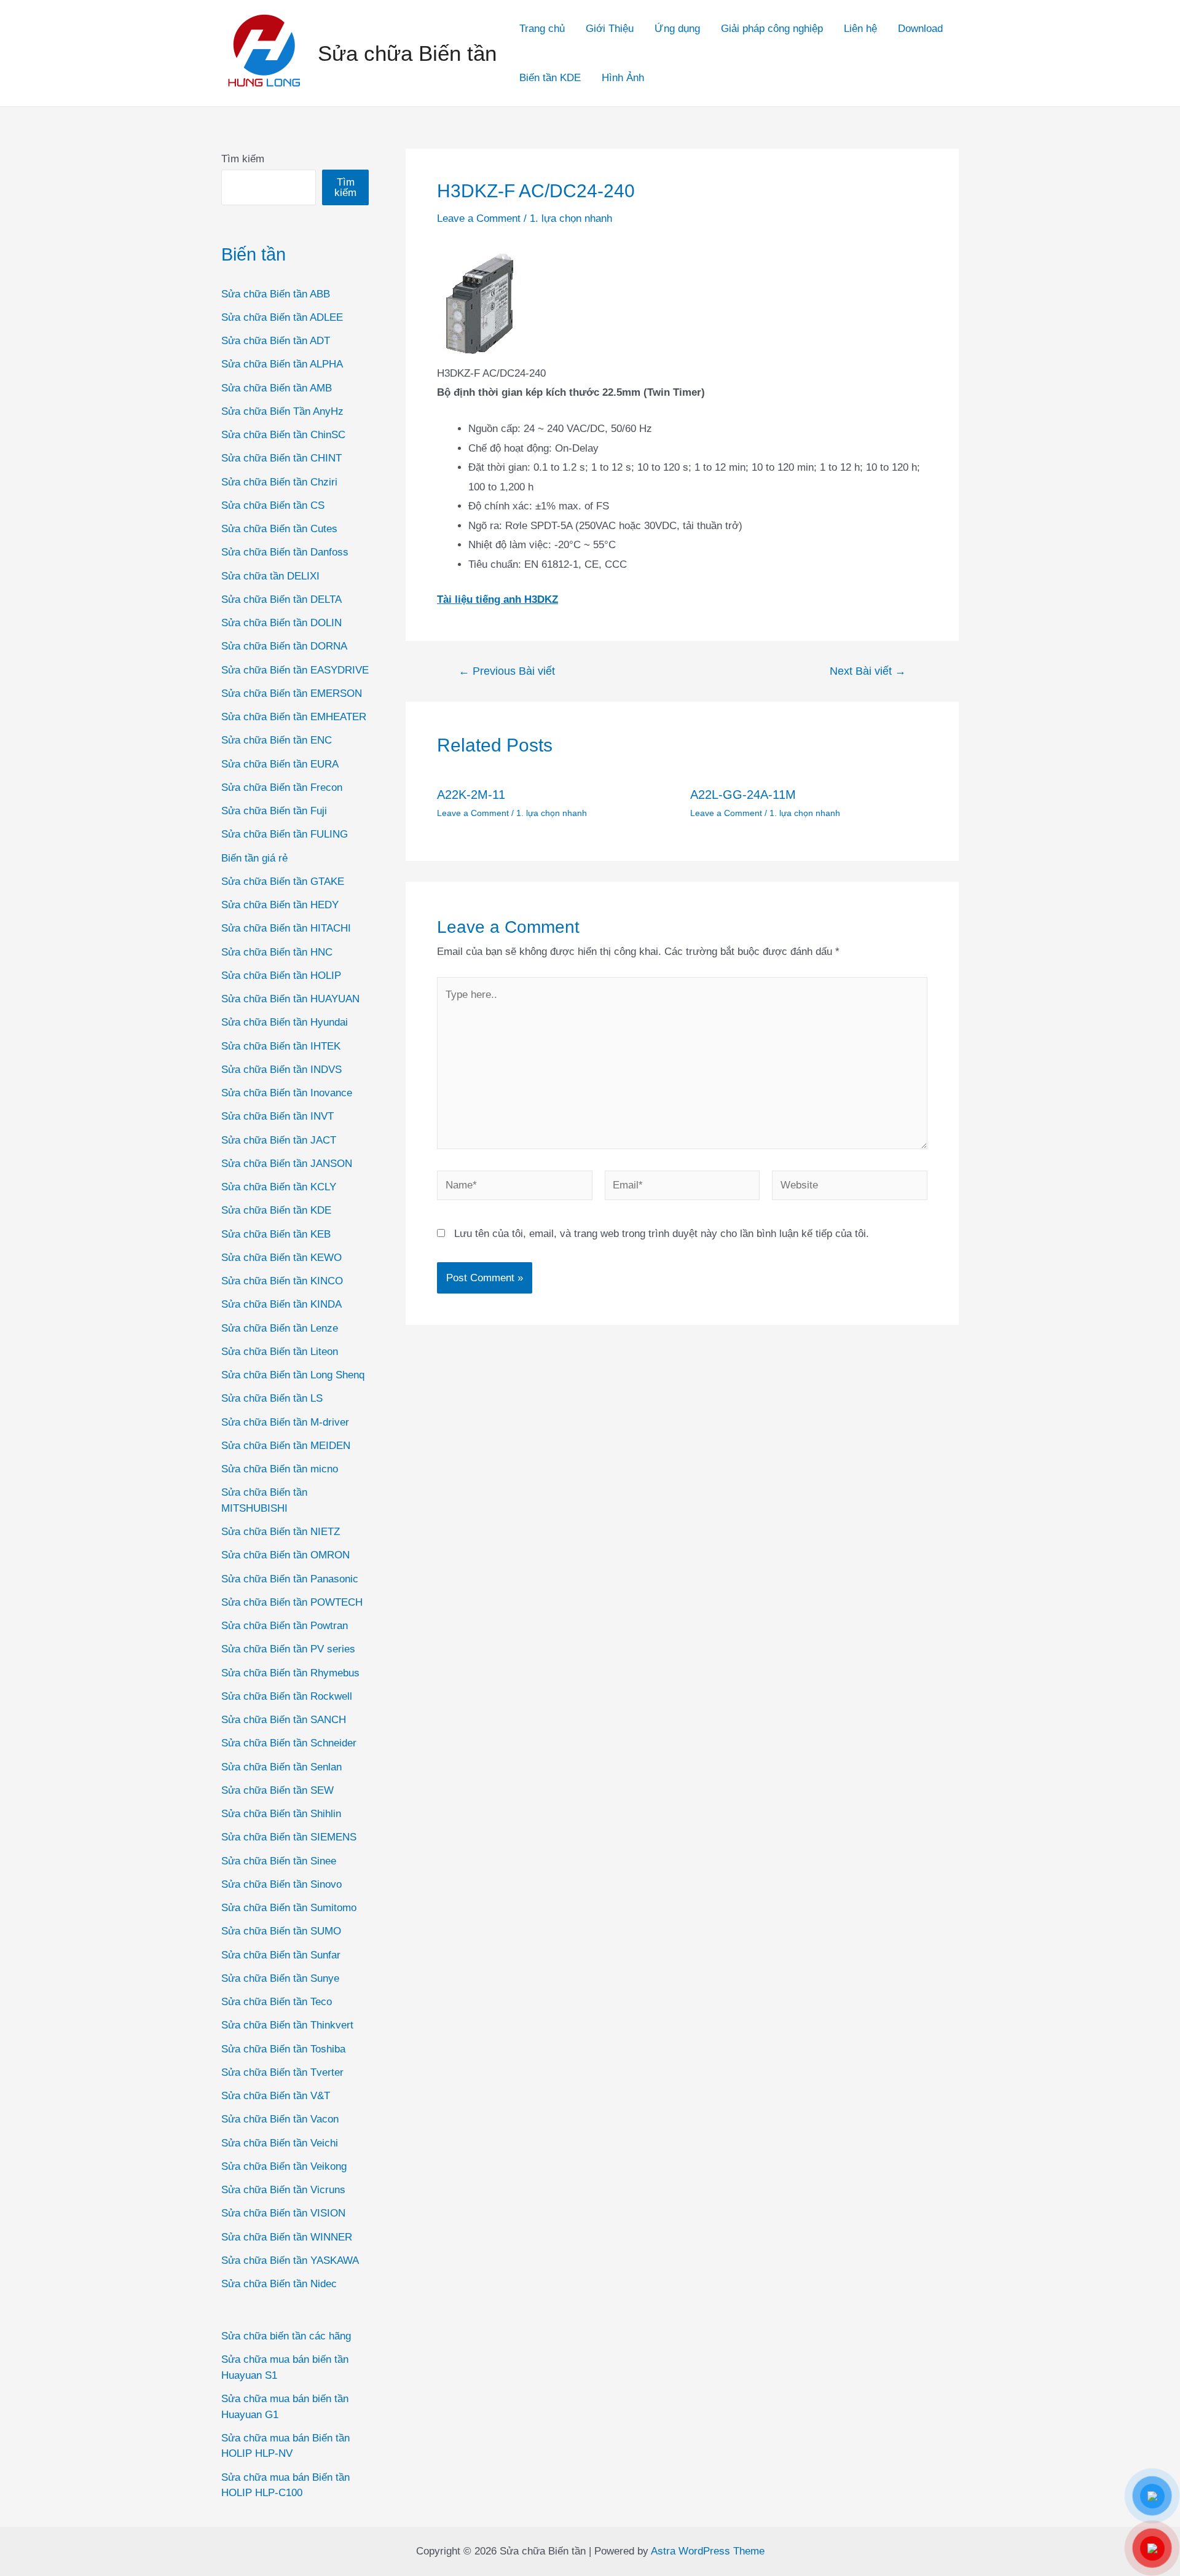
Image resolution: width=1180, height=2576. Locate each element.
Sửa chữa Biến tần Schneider (289, 1743)
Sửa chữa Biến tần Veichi (280, 2143)
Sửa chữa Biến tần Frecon (282, 787)
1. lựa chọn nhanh (571, 218)
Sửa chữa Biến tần (407, 53)
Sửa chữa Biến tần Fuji (274, 811)
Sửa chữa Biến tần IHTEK (281, 1046)
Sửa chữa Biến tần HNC (277, 952)
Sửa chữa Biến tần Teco (277, 2002)
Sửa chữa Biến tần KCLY (279, 1187)
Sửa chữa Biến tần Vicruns (283, 2190)
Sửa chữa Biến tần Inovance (287, 1093)
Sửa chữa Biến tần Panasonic (290, 1579)
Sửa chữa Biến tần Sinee (279, 1861)
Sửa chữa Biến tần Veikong (284, 2166)
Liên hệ (860, 29)
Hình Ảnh (623, 78)
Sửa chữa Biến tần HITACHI (286, 928)
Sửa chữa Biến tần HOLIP (281, 976)
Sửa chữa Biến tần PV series (288, 1649)
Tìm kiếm (243, 159)
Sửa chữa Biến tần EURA (280, 764)
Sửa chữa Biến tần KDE (276, 1210)
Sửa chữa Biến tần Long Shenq (293, 1375)
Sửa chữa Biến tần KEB (276, 1234)
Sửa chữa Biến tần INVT (277, 1116)
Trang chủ (542, 29)
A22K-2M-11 (471, 795)
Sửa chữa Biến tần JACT (279, 1140)
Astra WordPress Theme (708, 2551)
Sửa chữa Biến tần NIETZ (281, 1532)
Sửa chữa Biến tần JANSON (287, 1164)
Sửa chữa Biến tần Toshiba (283, 2049)
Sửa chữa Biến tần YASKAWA (290, 2260)
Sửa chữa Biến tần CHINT (281, 458)
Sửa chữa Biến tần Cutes (279, 529)
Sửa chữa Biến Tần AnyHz (282, 411)
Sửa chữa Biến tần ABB (276, 294)
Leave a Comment (479, 218)
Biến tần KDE (550, 78)
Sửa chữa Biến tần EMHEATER (294, 717)
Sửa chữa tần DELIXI (270, 576)
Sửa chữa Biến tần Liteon (280, 1352)
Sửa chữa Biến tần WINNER (287, 2237)
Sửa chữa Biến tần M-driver (285, 1422)
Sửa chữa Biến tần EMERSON (292, 693)
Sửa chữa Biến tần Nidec (279, 2284)
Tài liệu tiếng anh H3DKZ (498, 599)
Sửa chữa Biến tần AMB (277, 388)
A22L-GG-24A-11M (743, 795)
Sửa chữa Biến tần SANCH (284, 1720)
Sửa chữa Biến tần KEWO (281, 1258)
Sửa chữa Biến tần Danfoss (285, 552)
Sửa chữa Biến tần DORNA (284, 646)
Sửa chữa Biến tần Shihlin (281, 1814)
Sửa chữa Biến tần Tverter (282, 2072)
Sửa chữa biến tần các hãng (286, 2336)
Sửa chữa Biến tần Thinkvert (287, 2025)
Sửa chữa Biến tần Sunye (280, 1978)
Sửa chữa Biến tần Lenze (280, 1328)
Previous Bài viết (507, 671)
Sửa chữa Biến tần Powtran (285, 1626)
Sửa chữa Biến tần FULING (285, 834)
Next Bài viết (868, 671)
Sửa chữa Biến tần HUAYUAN (290, 999)
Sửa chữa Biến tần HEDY (280, 905)
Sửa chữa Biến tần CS (273, 505)
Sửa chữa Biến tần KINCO (282, 1281)
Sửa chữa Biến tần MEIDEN (286, 1446)
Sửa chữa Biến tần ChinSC (283, 435)
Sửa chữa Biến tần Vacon (280, 2119)
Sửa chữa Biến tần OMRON (285, 1555)
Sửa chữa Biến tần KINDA (281, 1304)
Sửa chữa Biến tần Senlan (281, 1767)
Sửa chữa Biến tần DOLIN (281, 623)
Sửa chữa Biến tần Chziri (279, 482)
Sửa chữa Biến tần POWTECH (292, 1602)
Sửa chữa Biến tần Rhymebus (290, 1673)
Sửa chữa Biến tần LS (272, 1398)
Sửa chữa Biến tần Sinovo (281, 1884)
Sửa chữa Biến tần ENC (277, 740)
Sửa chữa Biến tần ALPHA (282, 364)
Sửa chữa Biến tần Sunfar (281, 1955)
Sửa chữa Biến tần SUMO (281, 1931)
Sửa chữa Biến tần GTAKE (283, 882)
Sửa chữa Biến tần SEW (277, 1790)
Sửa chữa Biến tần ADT (276, 341)
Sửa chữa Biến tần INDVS (281, 1070)
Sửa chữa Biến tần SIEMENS (289, 1837)
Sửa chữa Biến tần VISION (283, 2213)
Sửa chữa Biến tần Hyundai (285, 1022)
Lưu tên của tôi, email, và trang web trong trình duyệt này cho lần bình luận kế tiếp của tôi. (662, 1234)
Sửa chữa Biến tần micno (280, 1469)
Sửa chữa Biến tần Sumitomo (289, 1908)
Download (920, 29)
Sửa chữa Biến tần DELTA (281, 599)
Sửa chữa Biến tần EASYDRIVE (295, 670)
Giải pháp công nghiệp (772, 29)
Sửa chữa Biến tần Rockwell (287, 1696)
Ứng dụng (677, 29)
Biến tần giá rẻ (254, 858)
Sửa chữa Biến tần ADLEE (282, 317)
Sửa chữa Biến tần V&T (276, 2096)
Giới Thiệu (610, 29)
